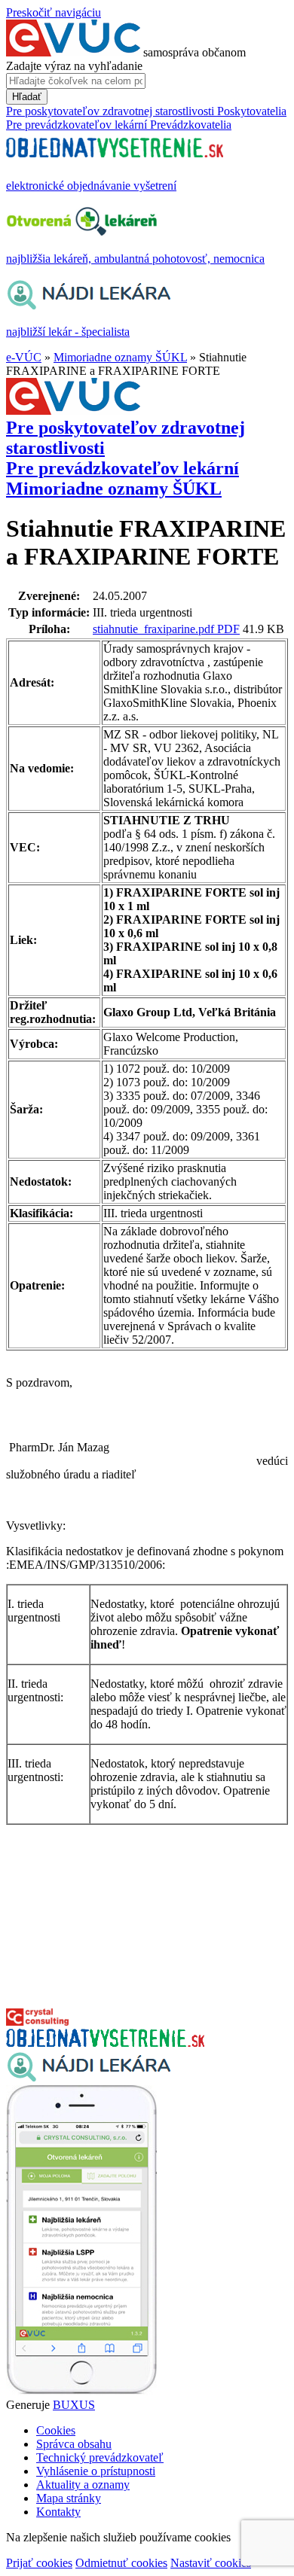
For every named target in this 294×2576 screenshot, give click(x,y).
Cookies (56, 2430)
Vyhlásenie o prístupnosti (96, 2471)
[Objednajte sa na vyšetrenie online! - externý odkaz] (105, 2043)
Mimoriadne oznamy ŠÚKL (120, 357)
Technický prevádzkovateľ (100, 2457)
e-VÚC (24, 357)
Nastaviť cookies (211, 2563)
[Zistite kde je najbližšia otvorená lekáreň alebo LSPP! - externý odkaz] (81, 2391)
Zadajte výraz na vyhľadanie (74, 66)
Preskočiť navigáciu (54, 12)
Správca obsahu (74, 2444)
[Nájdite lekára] (89, 2078)
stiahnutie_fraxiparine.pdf (155, 629)
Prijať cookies (39, 2563)
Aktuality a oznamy (83, 2485)
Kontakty (58, 2512)
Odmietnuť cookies (121, 2563)
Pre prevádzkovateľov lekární (122, 468)
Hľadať (27, 97)
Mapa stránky (69, 2498)
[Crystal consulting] (37, 2022)
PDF (228, 629)
